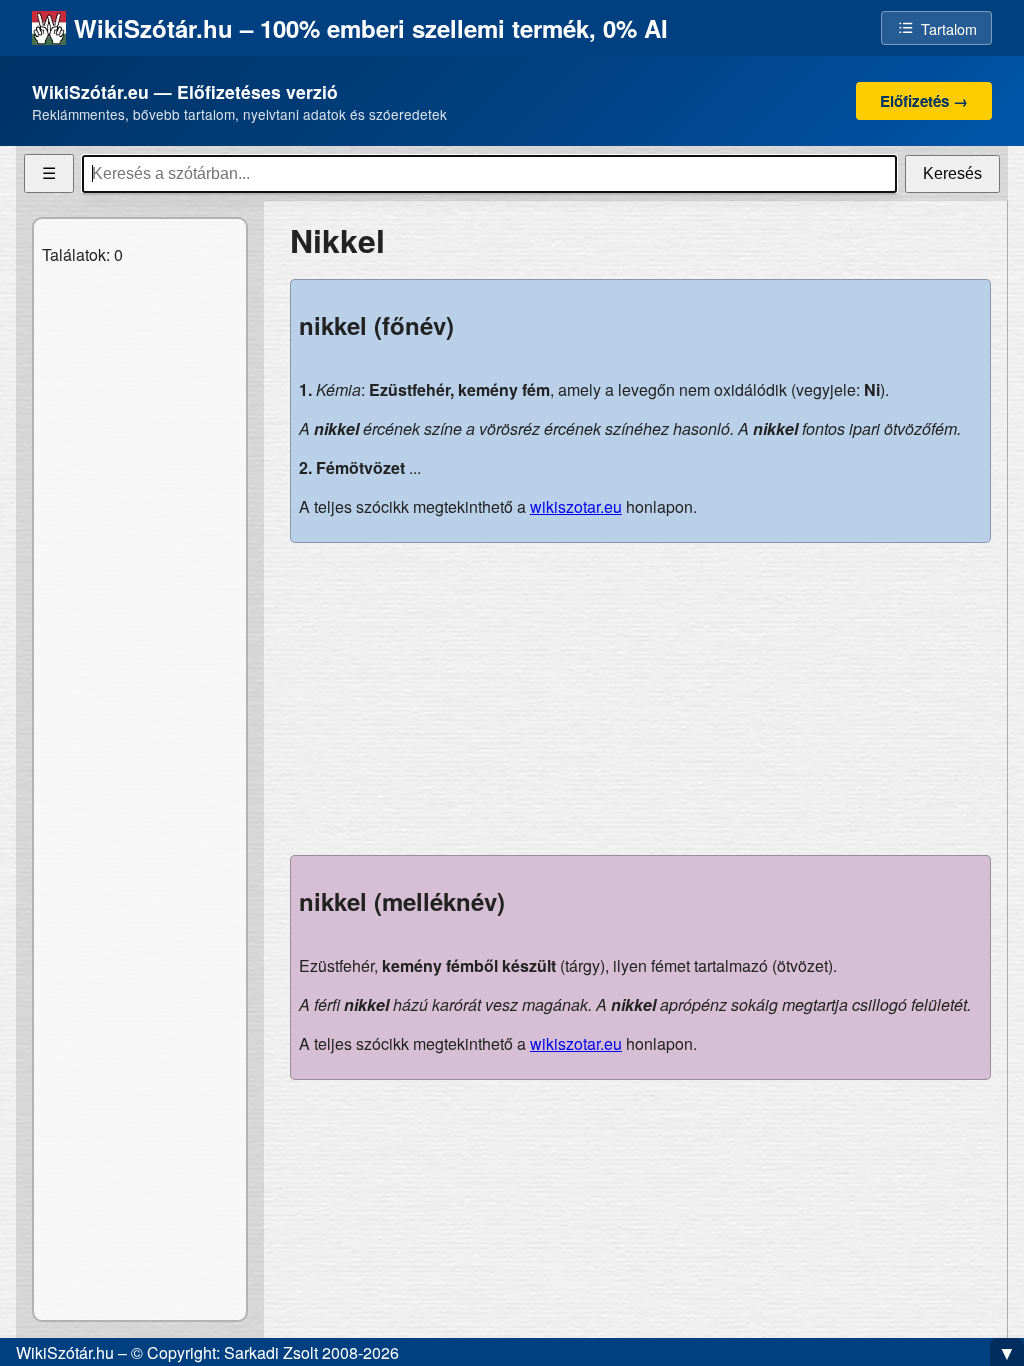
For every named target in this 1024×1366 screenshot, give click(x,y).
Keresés (952, 173)
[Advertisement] (640, 699)
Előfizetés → (924, 101)
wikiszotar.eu (576, 506)
